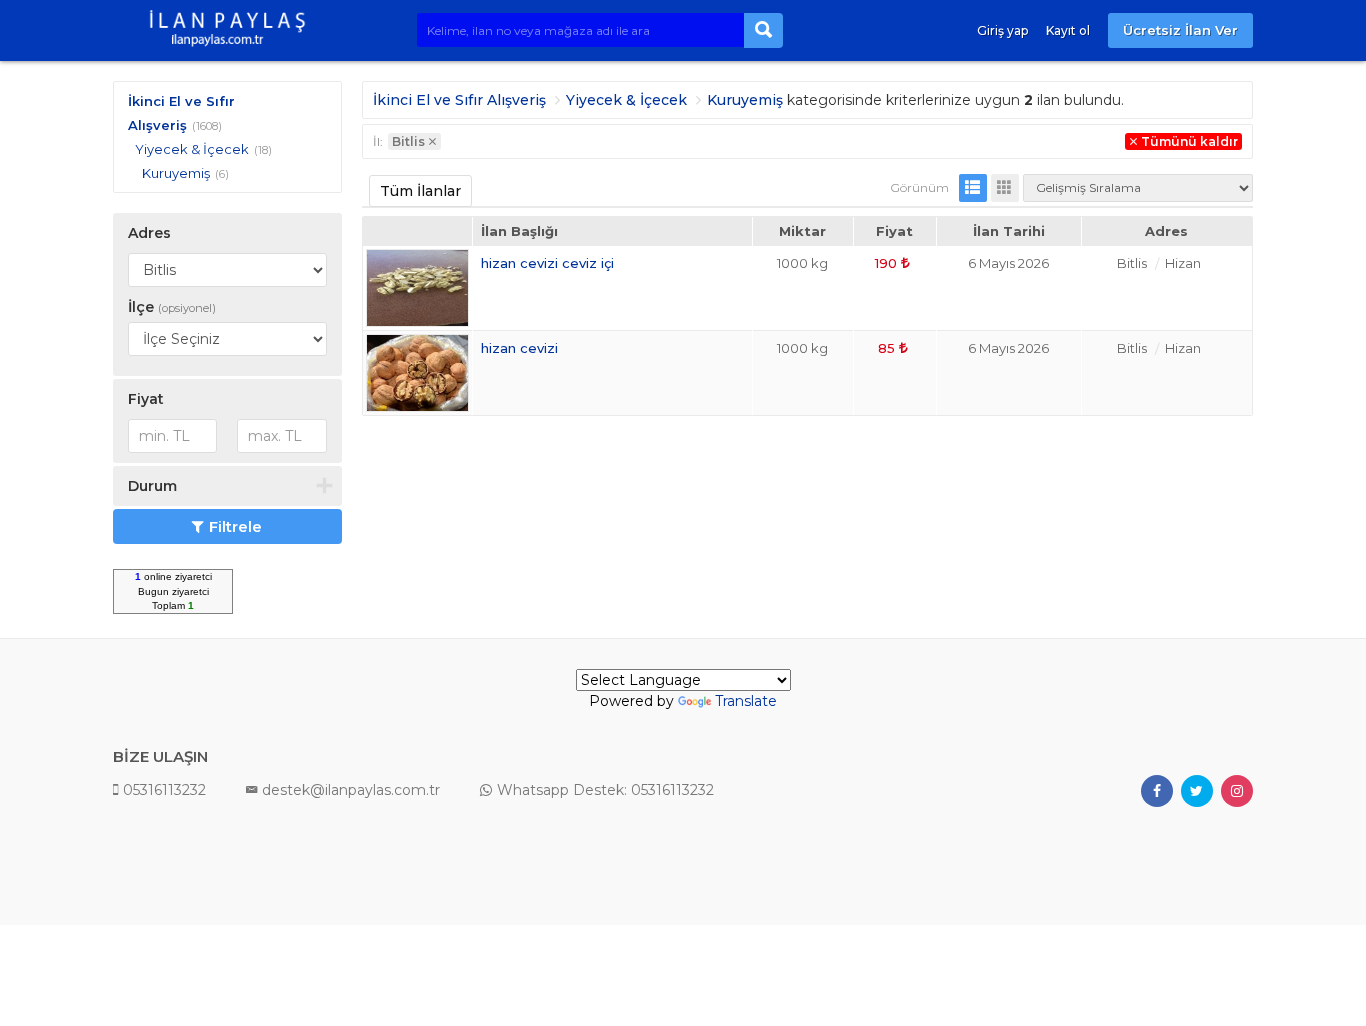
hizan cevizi (519, 348)
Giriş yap (1002, 30)
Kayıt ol (1068, 30)
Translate (746, 701)
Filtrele (235, 526)
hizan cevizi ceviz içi (547, 263)
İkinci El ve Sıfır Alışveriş (459, 100)
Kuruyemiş (176, 173)
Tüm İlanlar (420, 191)
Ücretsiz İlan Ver (1180, 30)
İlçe (172, 307)
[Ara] (763, 30)
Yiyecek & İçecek (192, 149)
